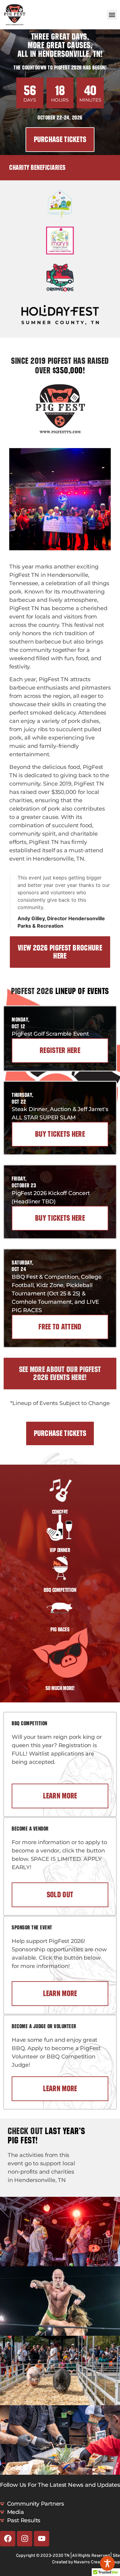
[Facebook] (8, 2539)
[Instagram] (25, 2539)
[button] (112, 15)
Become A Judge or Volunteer (44, 2026)
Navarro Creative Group (97, 2562)
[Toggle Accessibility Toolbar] (107, 2563)
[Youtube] (42, 2539)
